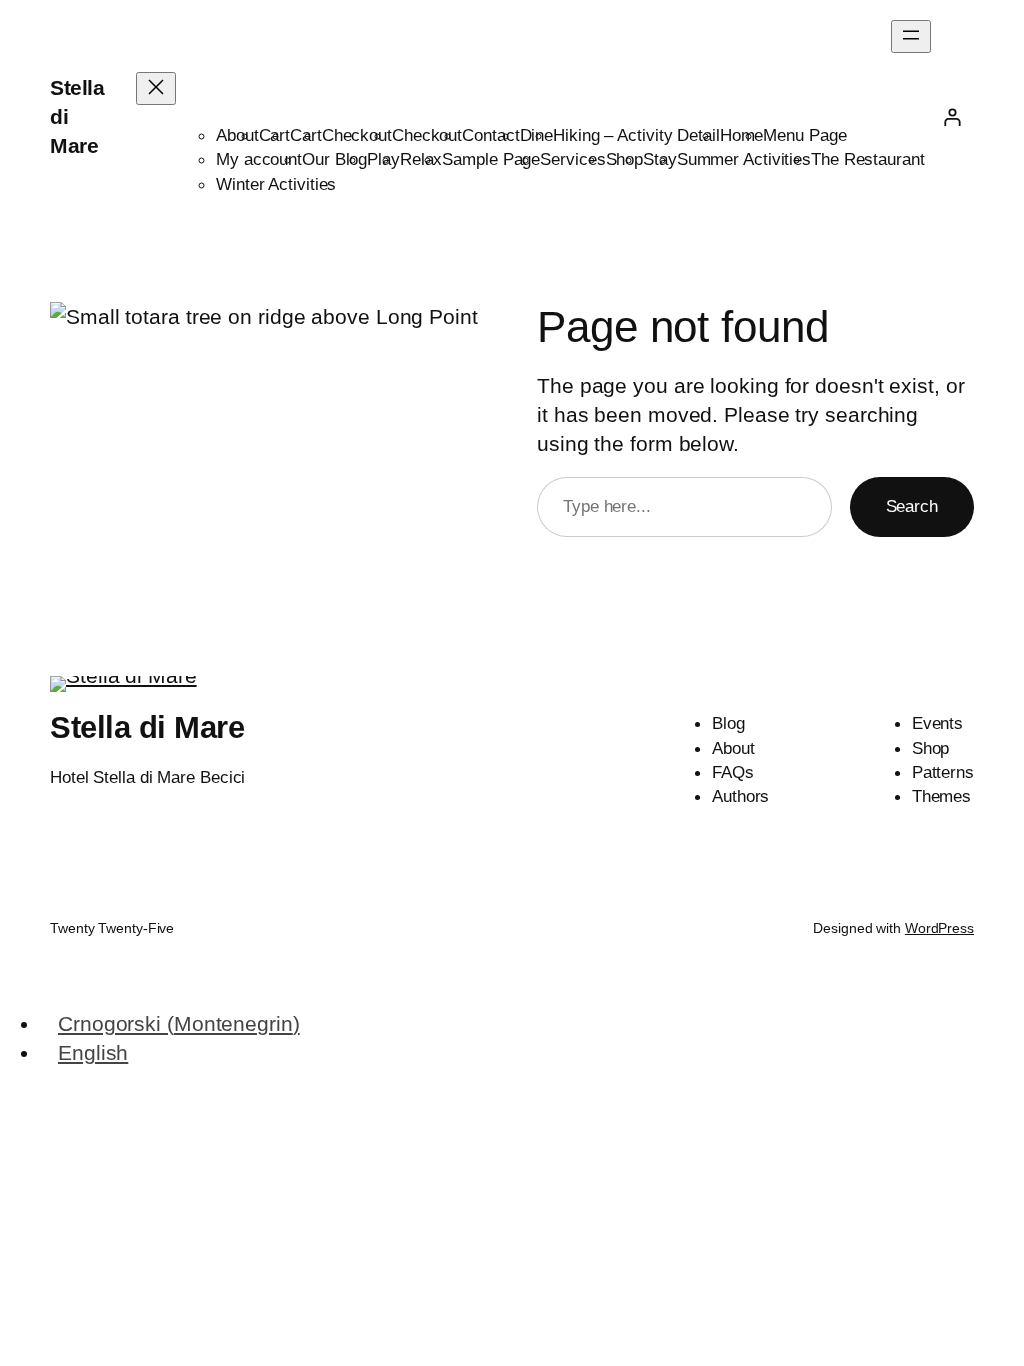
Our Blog (334, 159)
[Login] (952, 116)
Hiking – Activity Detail (636, 135)
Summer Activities (744, 159)
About (237, 135)
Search (912, 506)
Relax (421, 159)
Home (742, 135)
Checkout (357, 135)
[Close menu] (156, 88)
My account (259, 159)
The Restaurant (868, 159)
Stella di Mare (147, 727)
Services (572, 159)
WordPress (939, 928)
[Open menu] (911, 36)
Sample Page (491, 159)
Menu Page (804, 135)
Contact (490, 135)
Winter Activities (276, 184)
